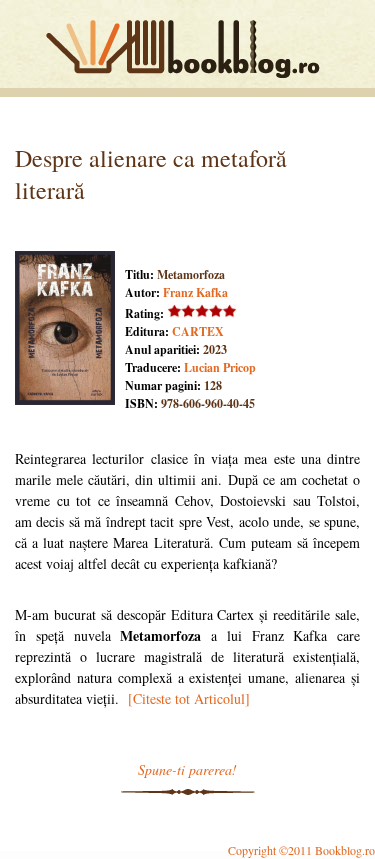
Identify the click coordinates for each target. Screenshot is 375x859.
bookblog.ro (188, 49)
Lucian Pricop (220, 367)
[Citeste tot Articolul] (189, 698)
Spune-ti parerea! (187, 769)
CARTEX (198, 331)
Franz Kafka (195, 292)
